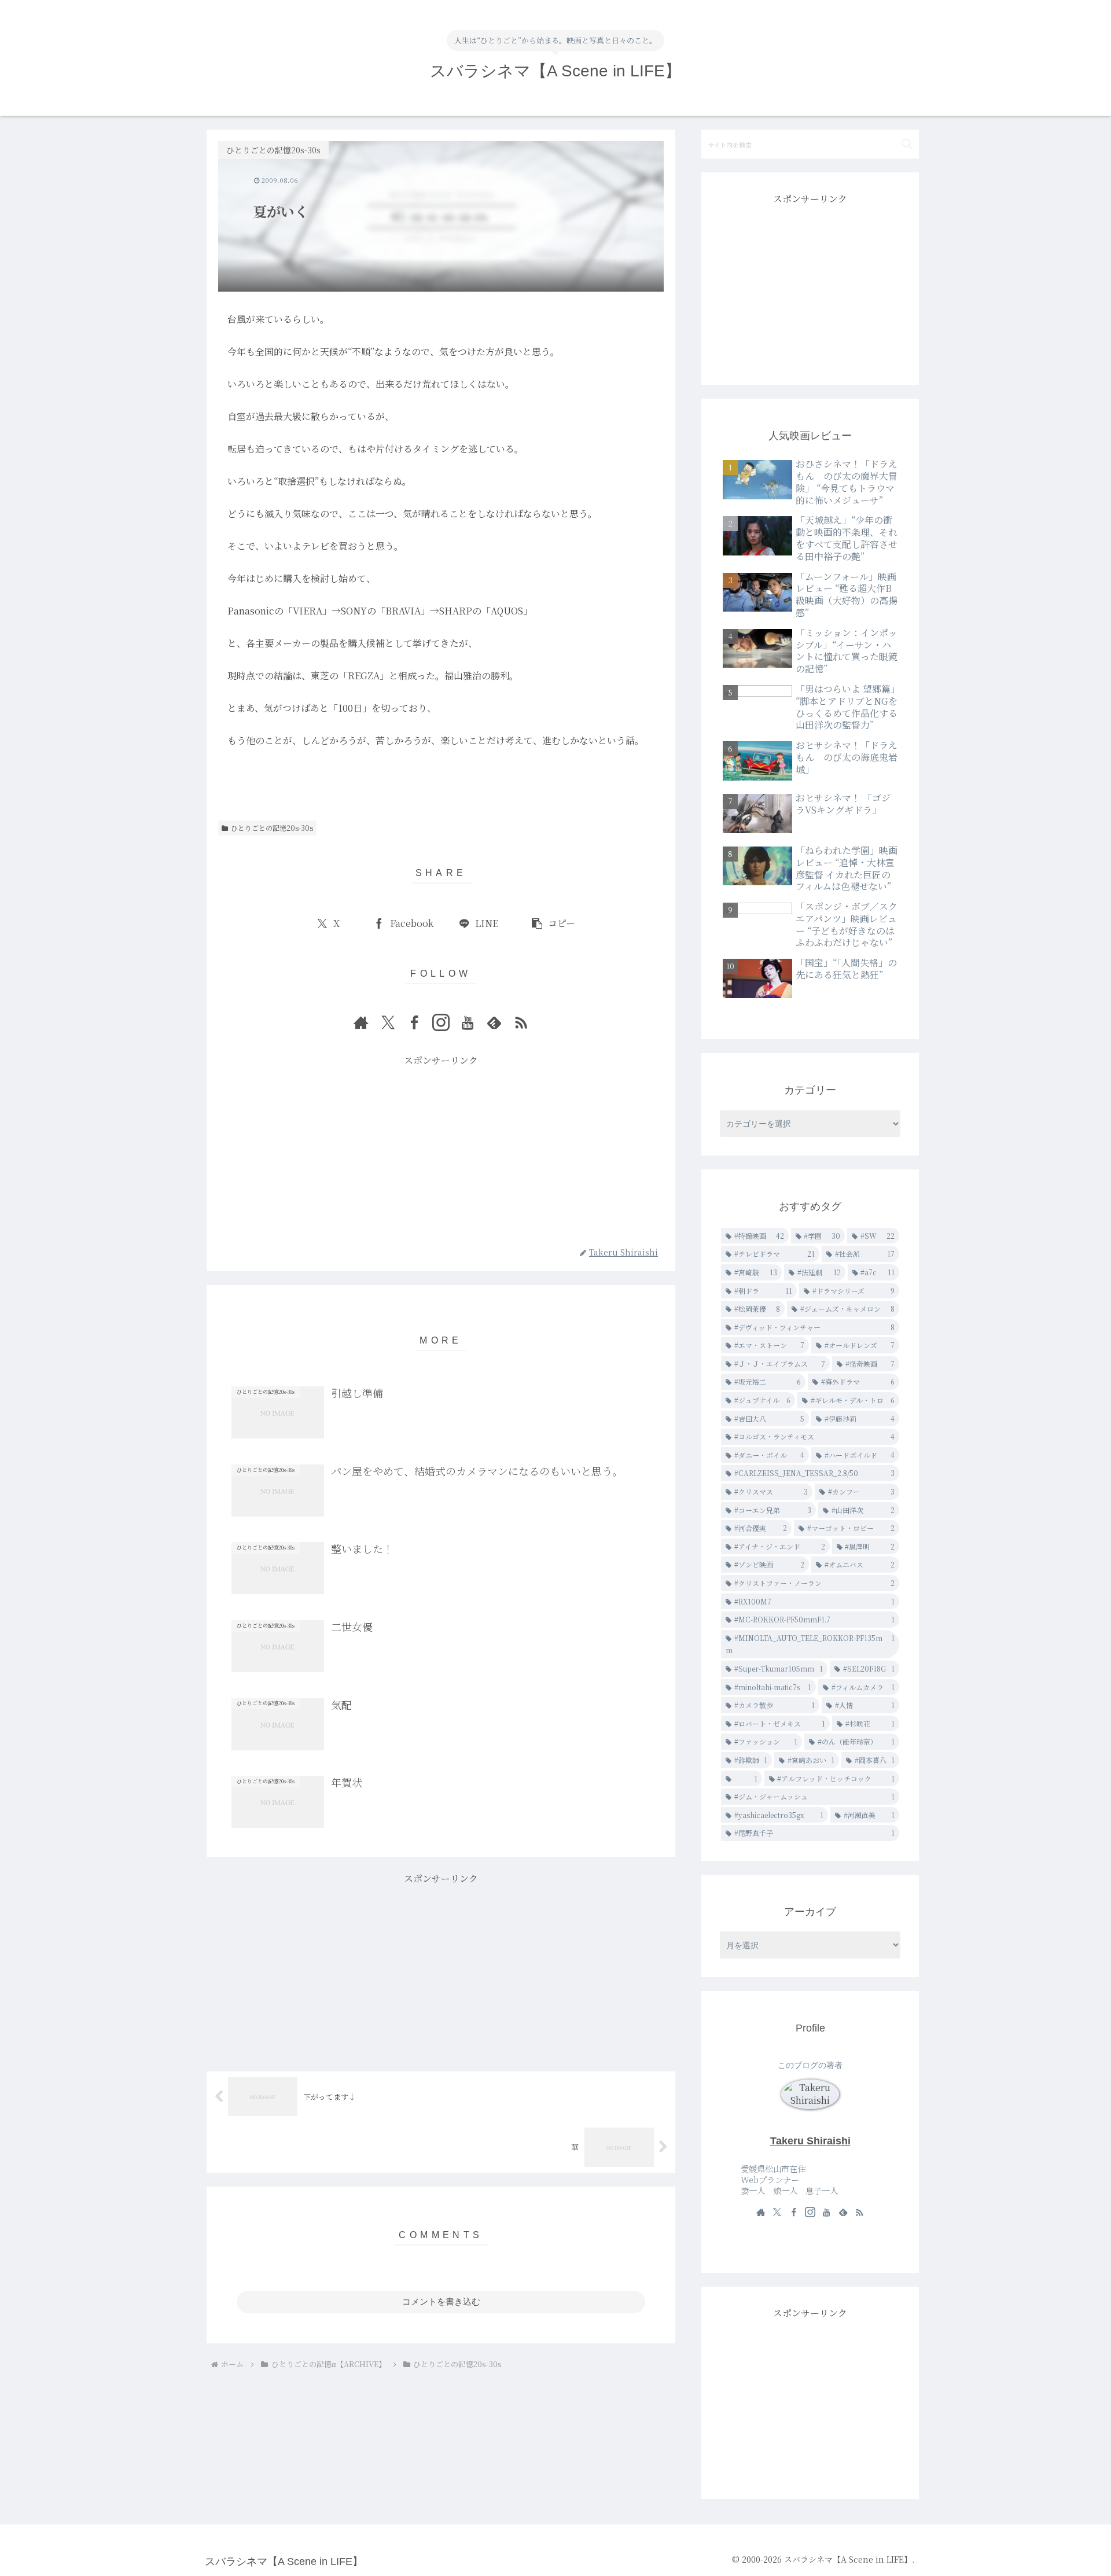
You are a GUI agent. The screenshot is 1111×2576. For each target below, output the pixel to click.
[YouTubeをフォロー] (468, 1022)
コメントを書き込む (441, 2301)
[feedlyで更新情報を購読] (494, 1022)
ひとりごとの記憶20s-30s (272, 828)
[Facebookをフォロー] (414, 1022)
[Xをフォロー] (388, 1022)
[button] (553, 924)
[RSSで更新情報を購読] (521, 1022)
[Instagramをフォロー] (441, 1022)
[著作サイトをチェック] (361, 1022)
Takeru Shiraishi (810, 2141)
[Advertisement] (441, 1150)
